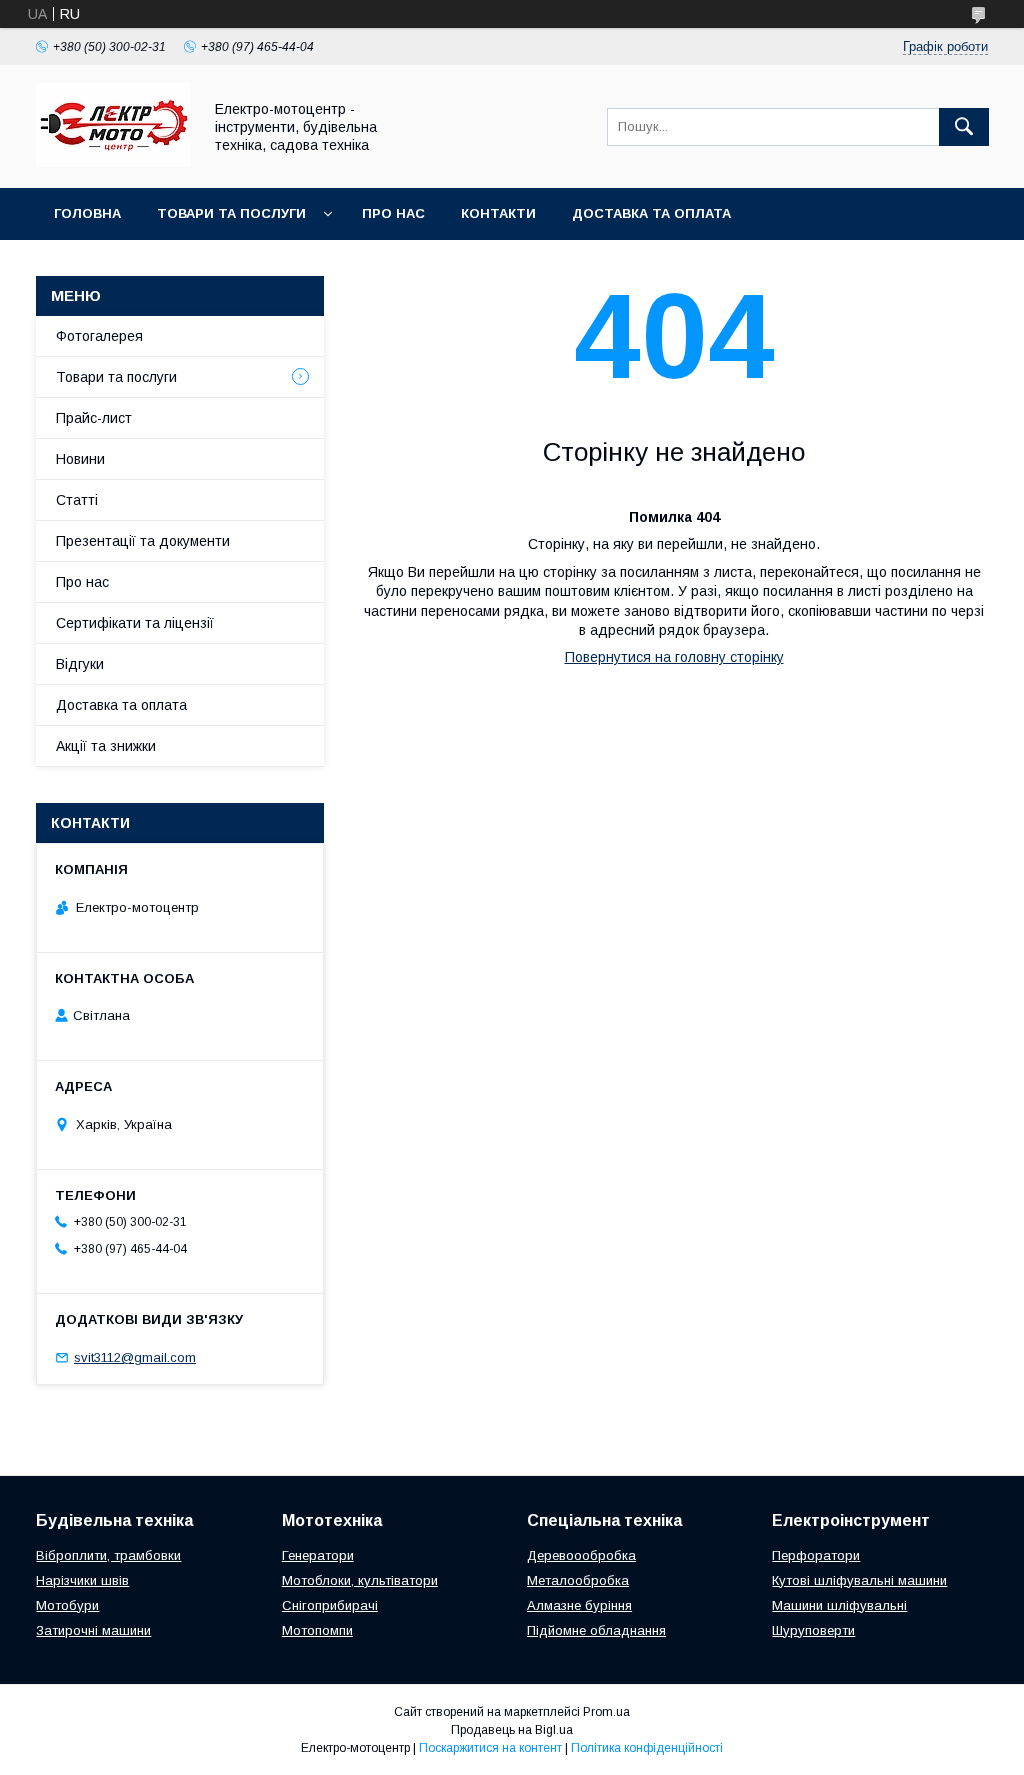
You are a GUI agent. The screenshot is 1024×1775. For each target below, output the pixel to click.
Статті (77, 500)
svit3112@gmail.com (135, 1357)
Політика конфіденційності (647, 1748)
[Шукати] (964, 127)
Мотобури (67, 1605)
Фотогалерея (99, 336)
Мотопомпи (317, 1630)
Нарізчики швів (82, 1580)
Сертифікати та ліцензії (135, 623)
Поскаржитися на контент (490, 1748)
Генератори (318, 1555)
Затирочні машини (93, 1630)
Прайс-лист (94, 418)
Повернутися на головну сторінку (674, 657)
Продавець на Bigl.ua (512, 1730)
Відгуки (80, 664)
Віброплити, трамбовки (108, 1555)
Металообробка (578, 1580)
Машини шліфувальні (839, 1605)
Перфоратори (816, 1555)
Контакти (498, 213)
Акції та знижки (106, 746)
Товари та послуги (231, 213)
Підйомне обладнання (596, 1630)
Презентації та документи (143, 541)
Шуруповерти (813, 1630)
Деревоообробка (581, 1555)
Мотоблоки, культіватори (360, 1580)
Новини (80, 459)
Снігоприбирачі (330, 1605)
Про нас (393, 213)
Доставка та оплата (651, 213)
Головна (87, 213)
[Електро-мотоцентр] (113, 162)
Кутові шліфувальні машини (859, 1580)
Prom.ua (606, 1712)
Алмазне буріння (579, 1605)
